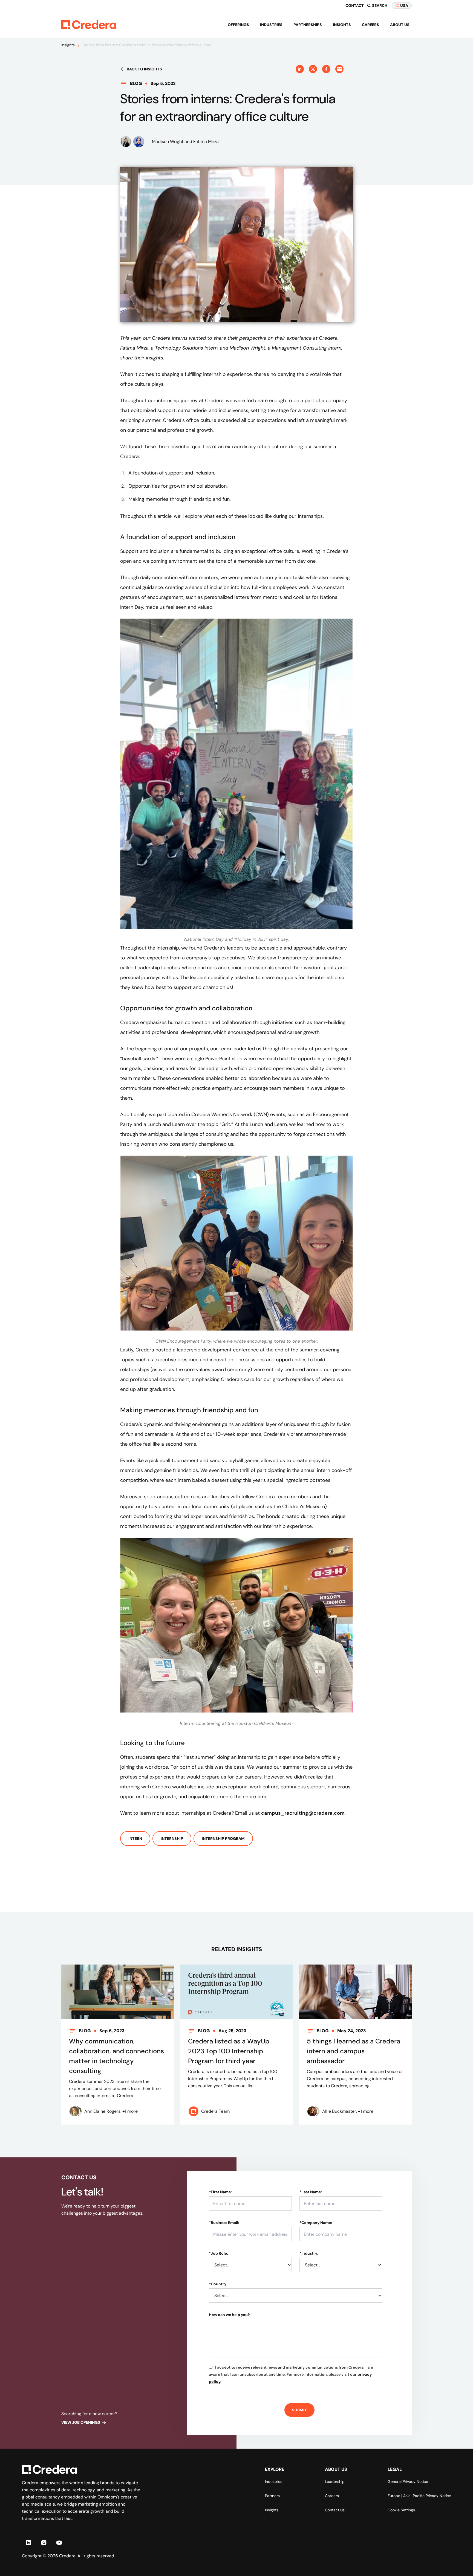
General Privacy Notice (408, 2481)
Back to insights (144, 69)
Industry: (309, 2253)
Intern (135, 1839)
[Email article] (339, 69)
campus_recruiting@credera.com (303, 1813)
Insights (342, 25)
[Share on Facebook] (326, 69)
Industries (271, 25)
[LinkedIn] (28, 2543)
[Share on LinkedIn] (300, 69)
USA (404, 5)
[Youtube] (59, 2543)
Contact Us (335, 2510)
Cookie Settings (401, 2510)
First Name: (220, 2192)
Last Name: (311, 2192)
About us (400, 25)
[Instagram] (44, 2543)
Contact (355, 5)
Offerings (238, 25)
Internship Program (223, 1839)
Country (218, 2284)
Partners (272, 2496)
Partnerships (308, 25)
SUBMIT (299, 2410)
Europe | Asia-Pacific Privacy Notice (419, 2496)
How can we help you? (229, 2315)
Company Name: (316, 2223)
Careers (370, 25)
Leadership (335, 2481)
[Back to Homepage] (89, 25)
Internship (172, 1839)
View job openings (81, 2422)
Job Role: (218, 2253)
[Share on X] (313, 69)
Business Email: (224, 2223)
